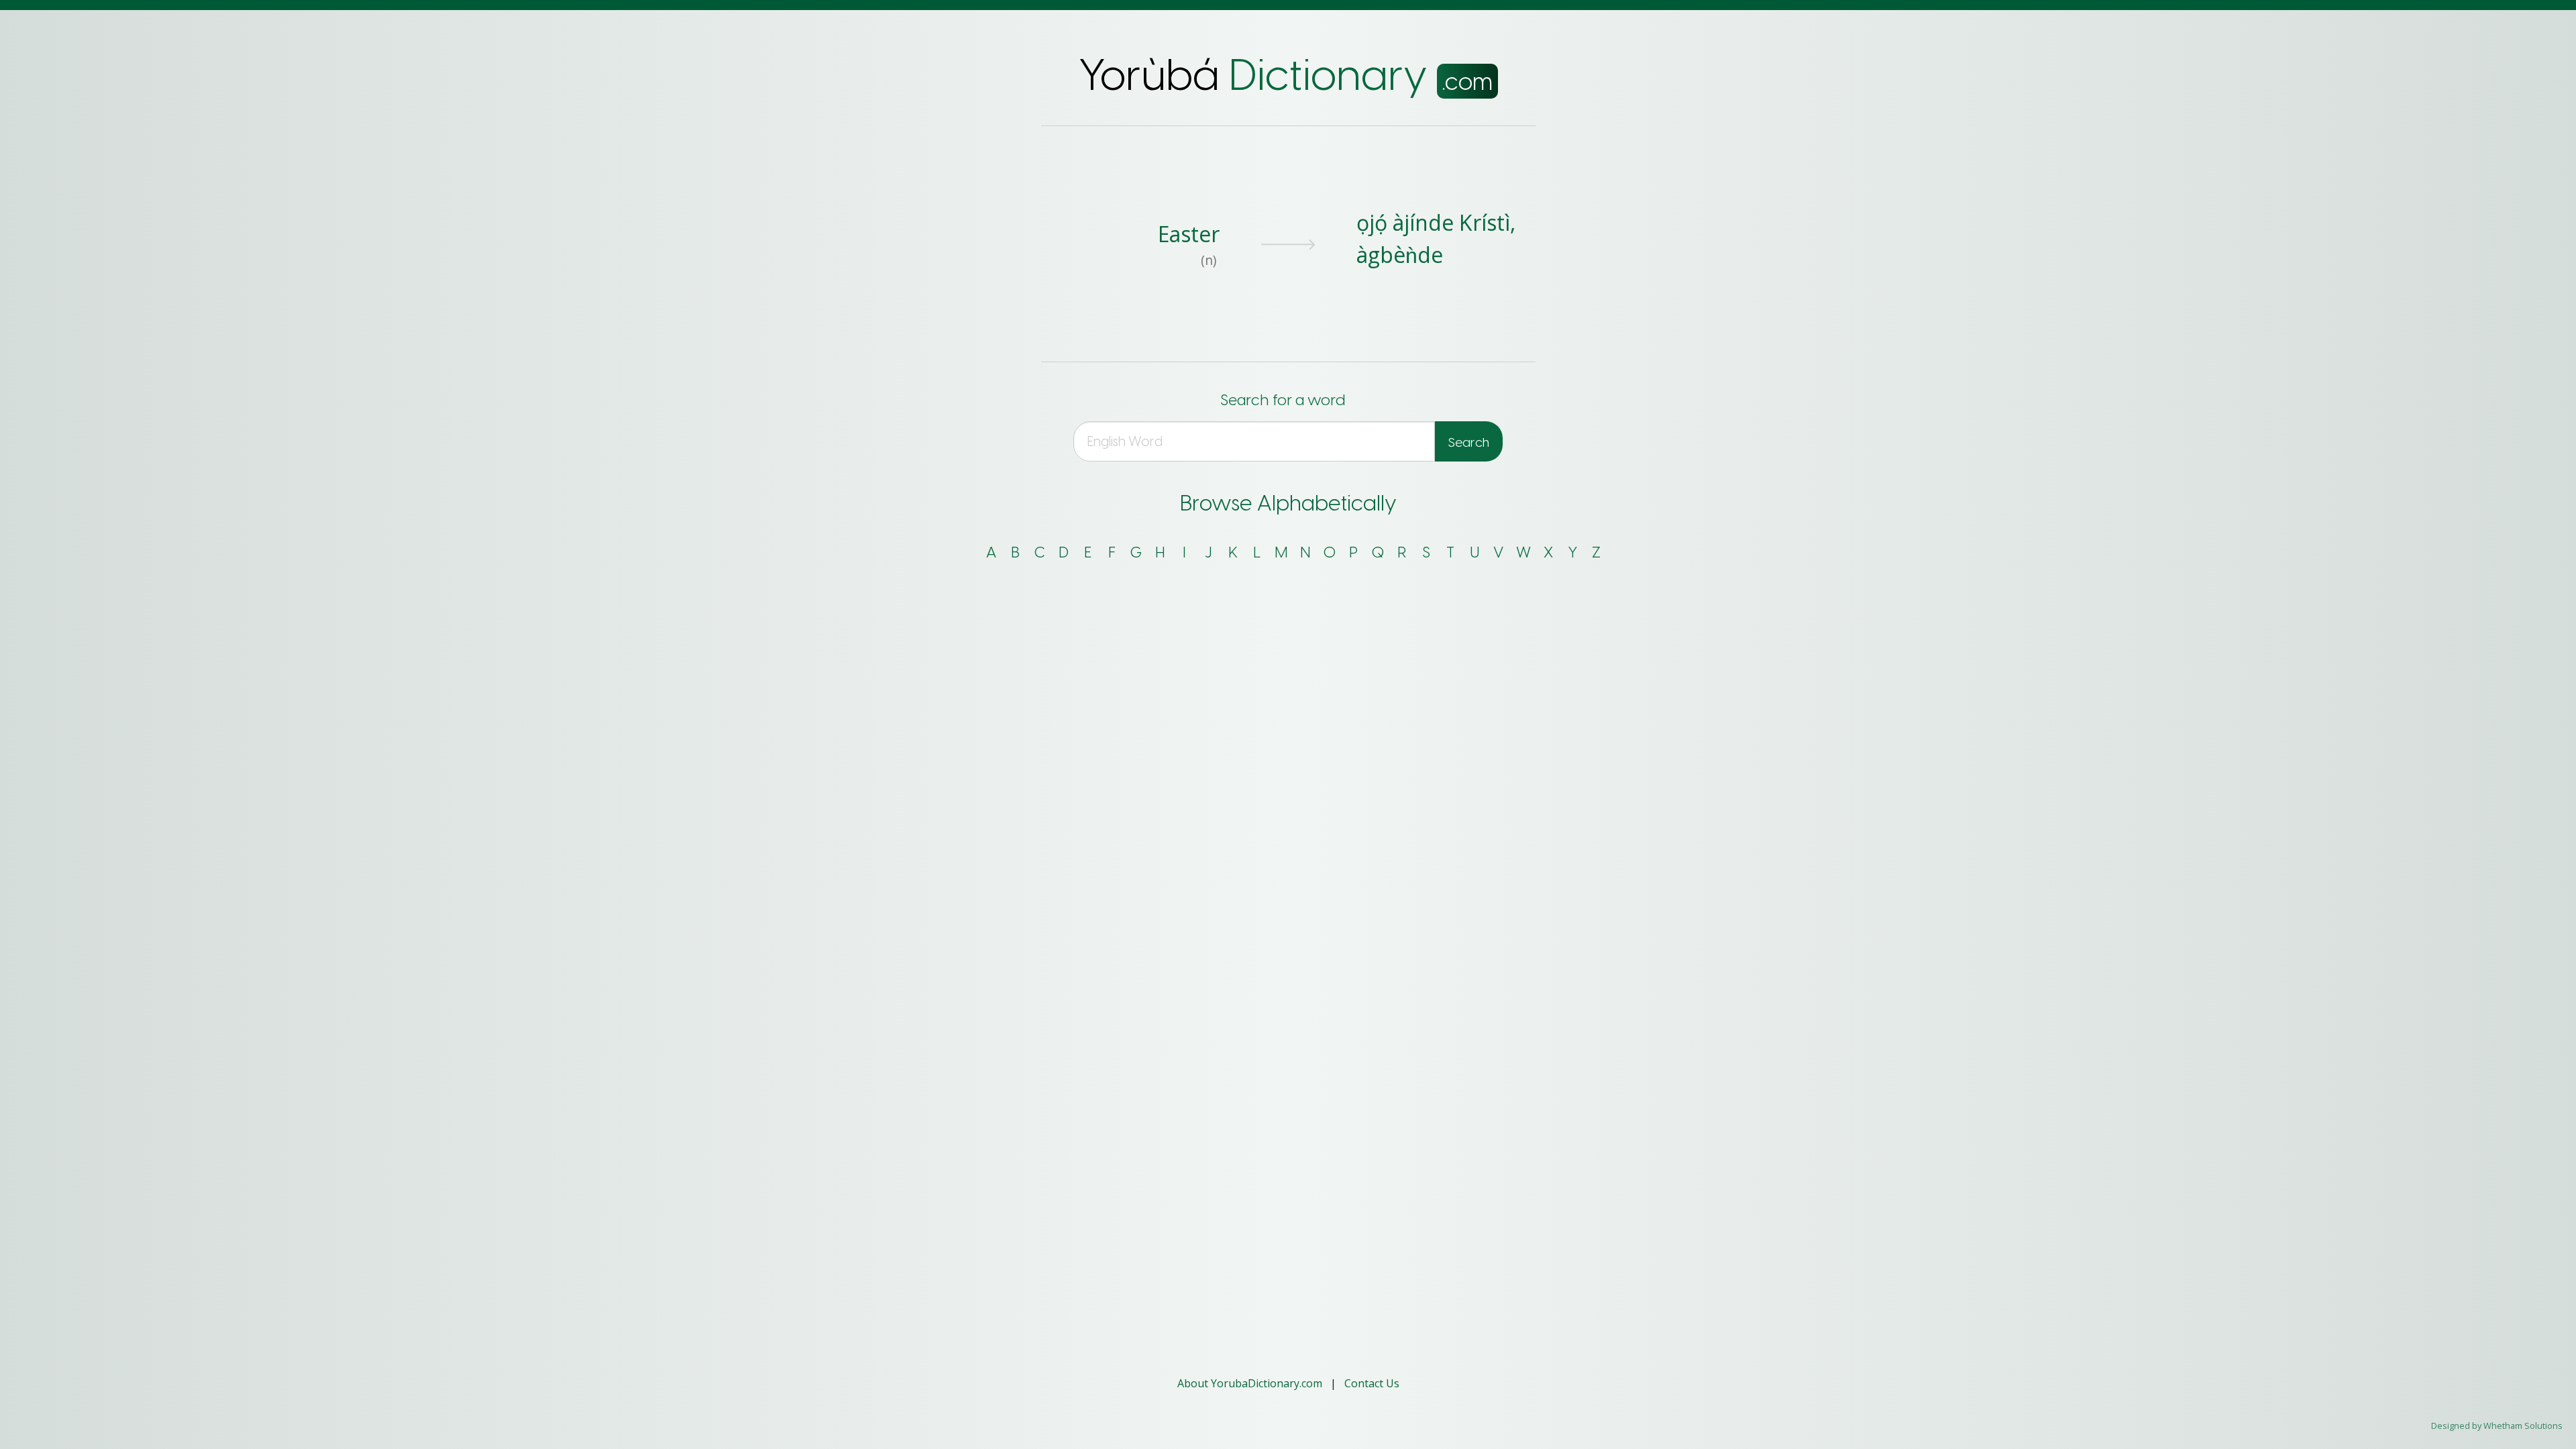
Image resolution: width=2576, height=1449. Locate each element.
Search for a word (1283, 400)
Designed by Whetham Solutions (2497, 1426)
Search (1469, 442)
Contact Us (1372, 1383)
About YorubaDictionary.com (1251, 1383)
